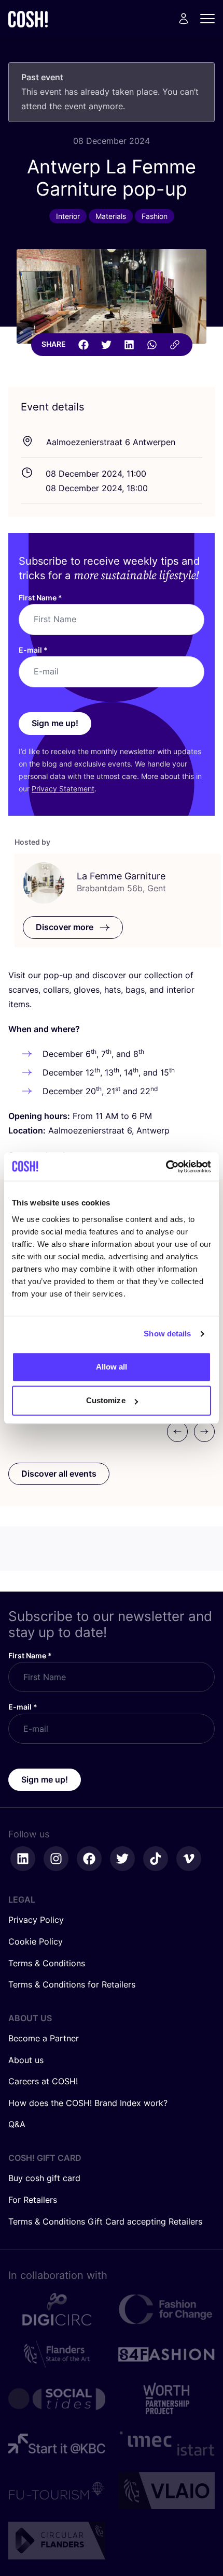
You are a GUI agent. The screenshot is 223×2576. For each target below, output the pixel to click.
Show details (167, 1334)
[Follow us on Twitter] (122, 1859)
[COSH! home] (28, 19)
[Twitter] (106, 345)
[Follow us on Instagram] (56, 1859)
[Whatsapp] (152, 345)
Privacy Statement (63, 789)
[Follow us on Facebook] (89, 1859)
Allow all (112, 1367)
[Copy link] (175, 345)
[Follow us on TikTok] (156, 1859)
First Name (40, 598)
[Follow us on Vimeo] (189, 1859)
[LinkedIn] (129, 345)
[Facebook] (83, 345)
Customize (106, 1400)
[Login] (184, 19)
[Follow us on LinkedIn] (23, 1859)
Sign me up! (55, 723)
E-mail (33, 650)
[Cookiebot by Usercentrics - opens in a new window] (166, 1167)
